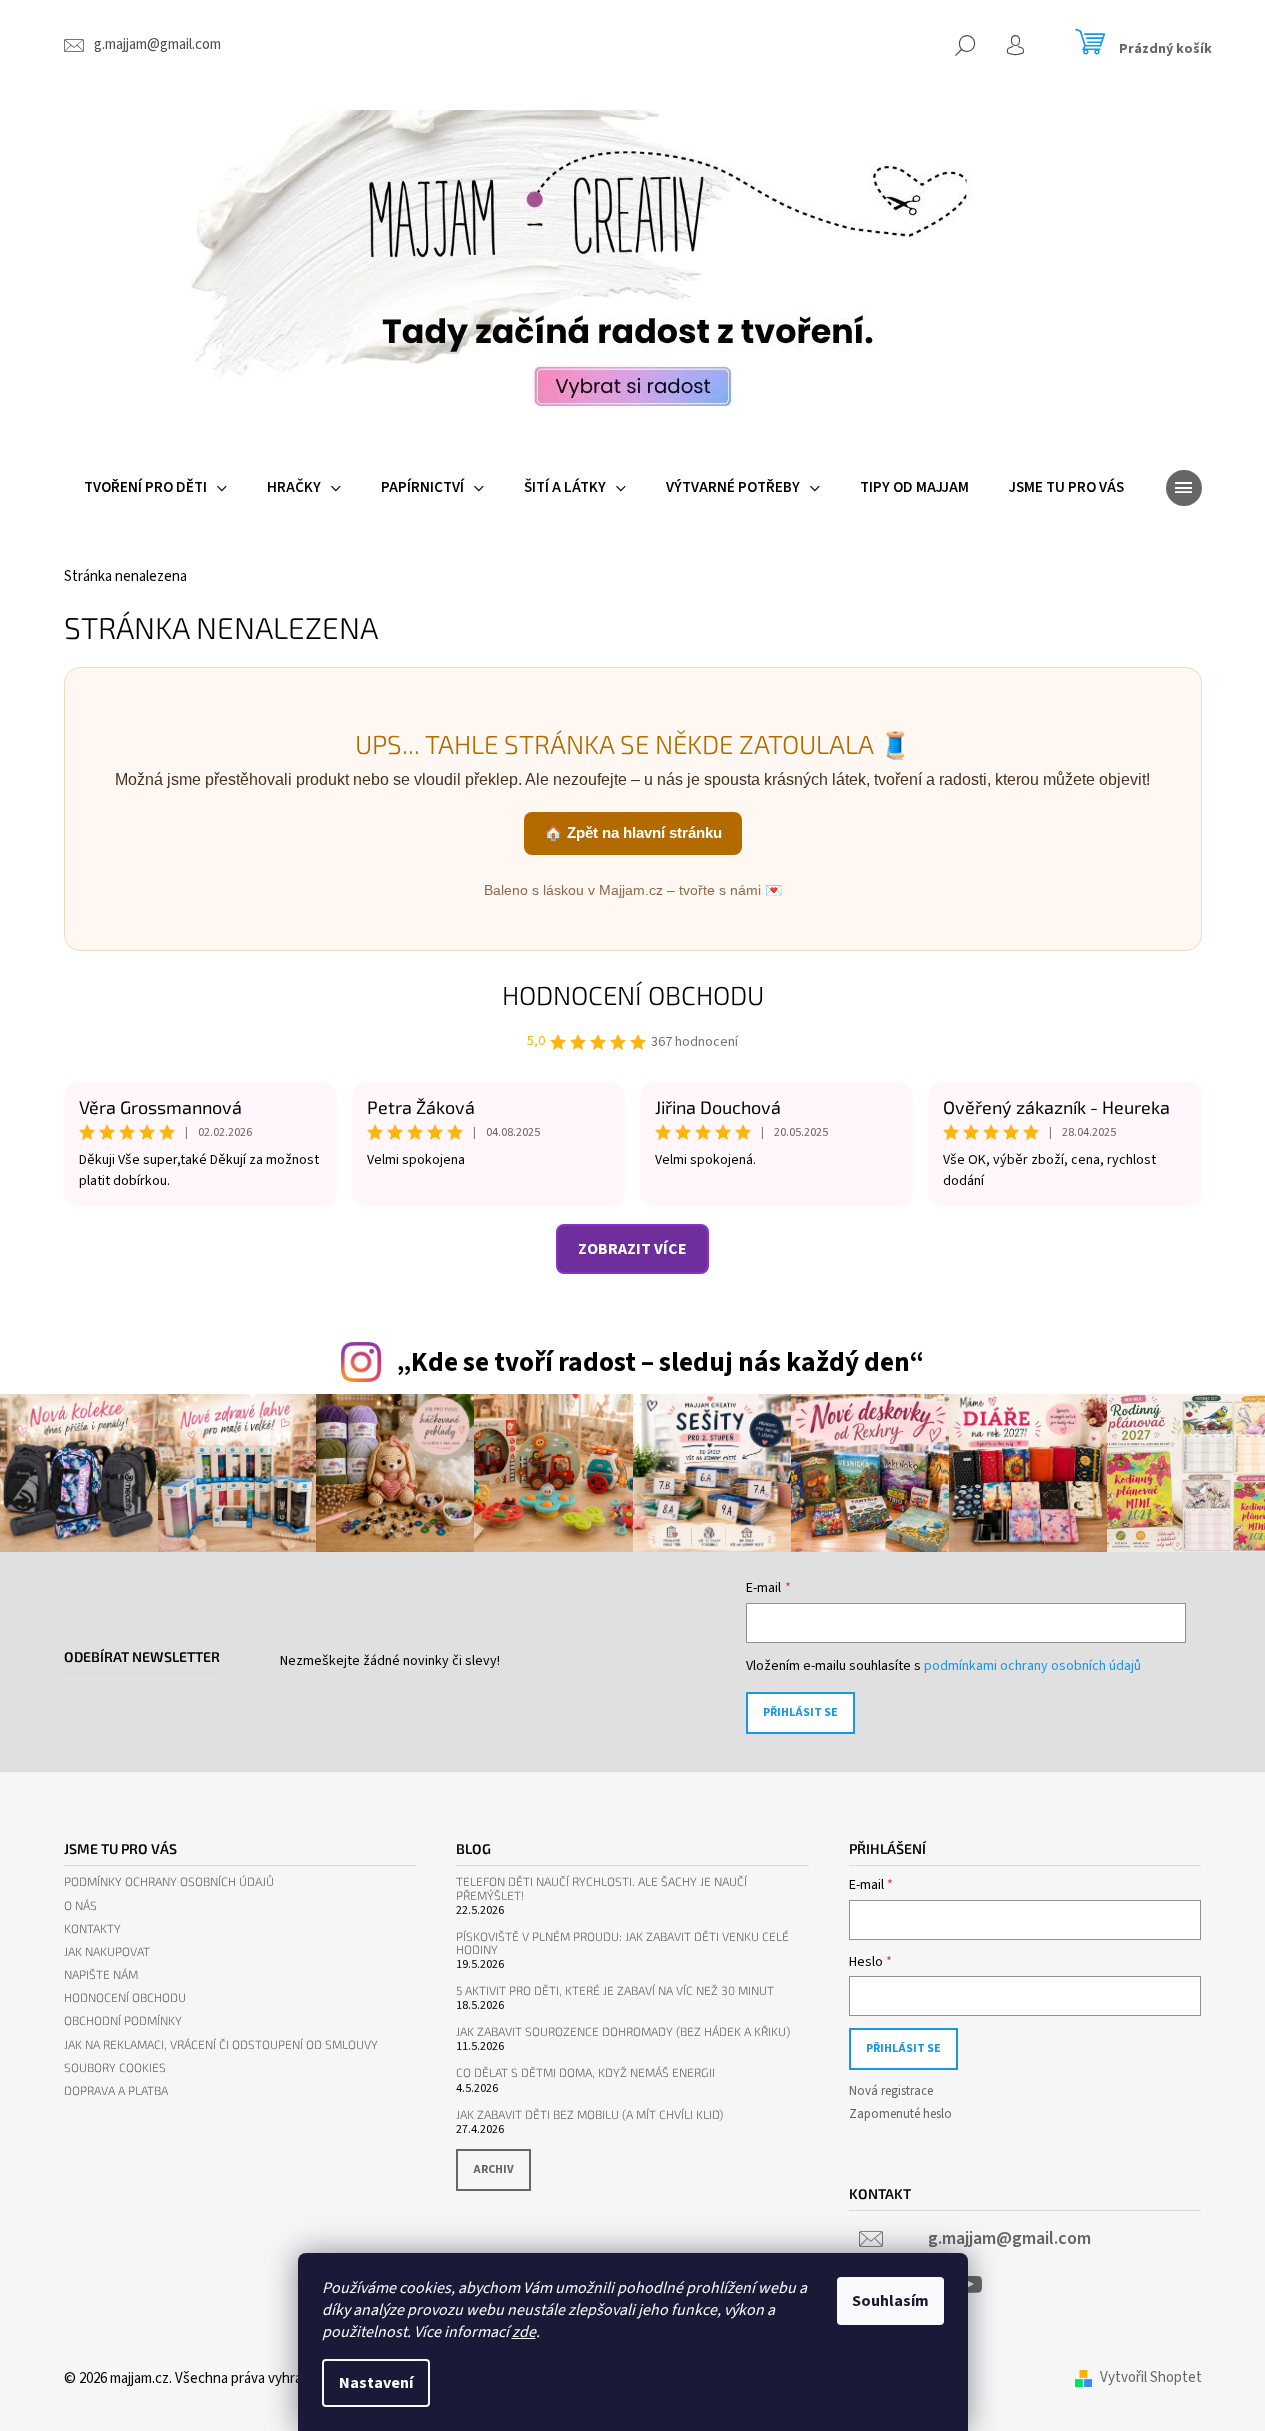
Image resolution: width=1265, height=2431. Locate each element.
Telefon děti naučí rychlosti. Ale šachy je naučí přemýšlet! (601, 1888)
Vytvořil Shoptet (1151, 2377)
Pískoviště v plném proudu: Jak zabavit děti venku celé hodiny (622, 1943)
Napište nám (101, 1974)
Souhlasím (890, 2301)
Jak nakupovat (107, 1951)
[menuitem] (155, 488)
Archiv (493, 2169)
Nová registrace (891, 2091)
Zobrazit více (632, 1249)
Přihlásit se (800, 1712)
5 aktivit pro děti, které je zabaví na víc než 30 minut (615, 1990)
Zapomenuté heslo (900, 2114)
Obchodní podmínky (123, 2020)
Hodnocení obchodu (633, 994)
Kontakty (92, 1928)
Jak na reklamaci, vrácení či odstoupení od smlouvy (221, 2044)
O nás (80, 1905)
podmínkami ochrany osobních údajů (1032, 1666)
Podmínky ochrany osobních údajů (169, 1881)
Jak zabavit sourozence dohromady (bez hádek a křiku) (623, 2031)
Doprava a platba (116, 2090)
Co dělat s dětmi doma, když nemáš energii (585, 2072)
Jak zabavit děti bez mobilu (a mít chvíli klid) (589, 2114)
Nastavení (376, 2383)
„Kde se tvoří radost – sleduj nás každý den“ (660, 1362)
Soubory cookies (115, 2067)
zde (524, 2332)
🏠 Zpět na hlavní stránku (633, 832)
